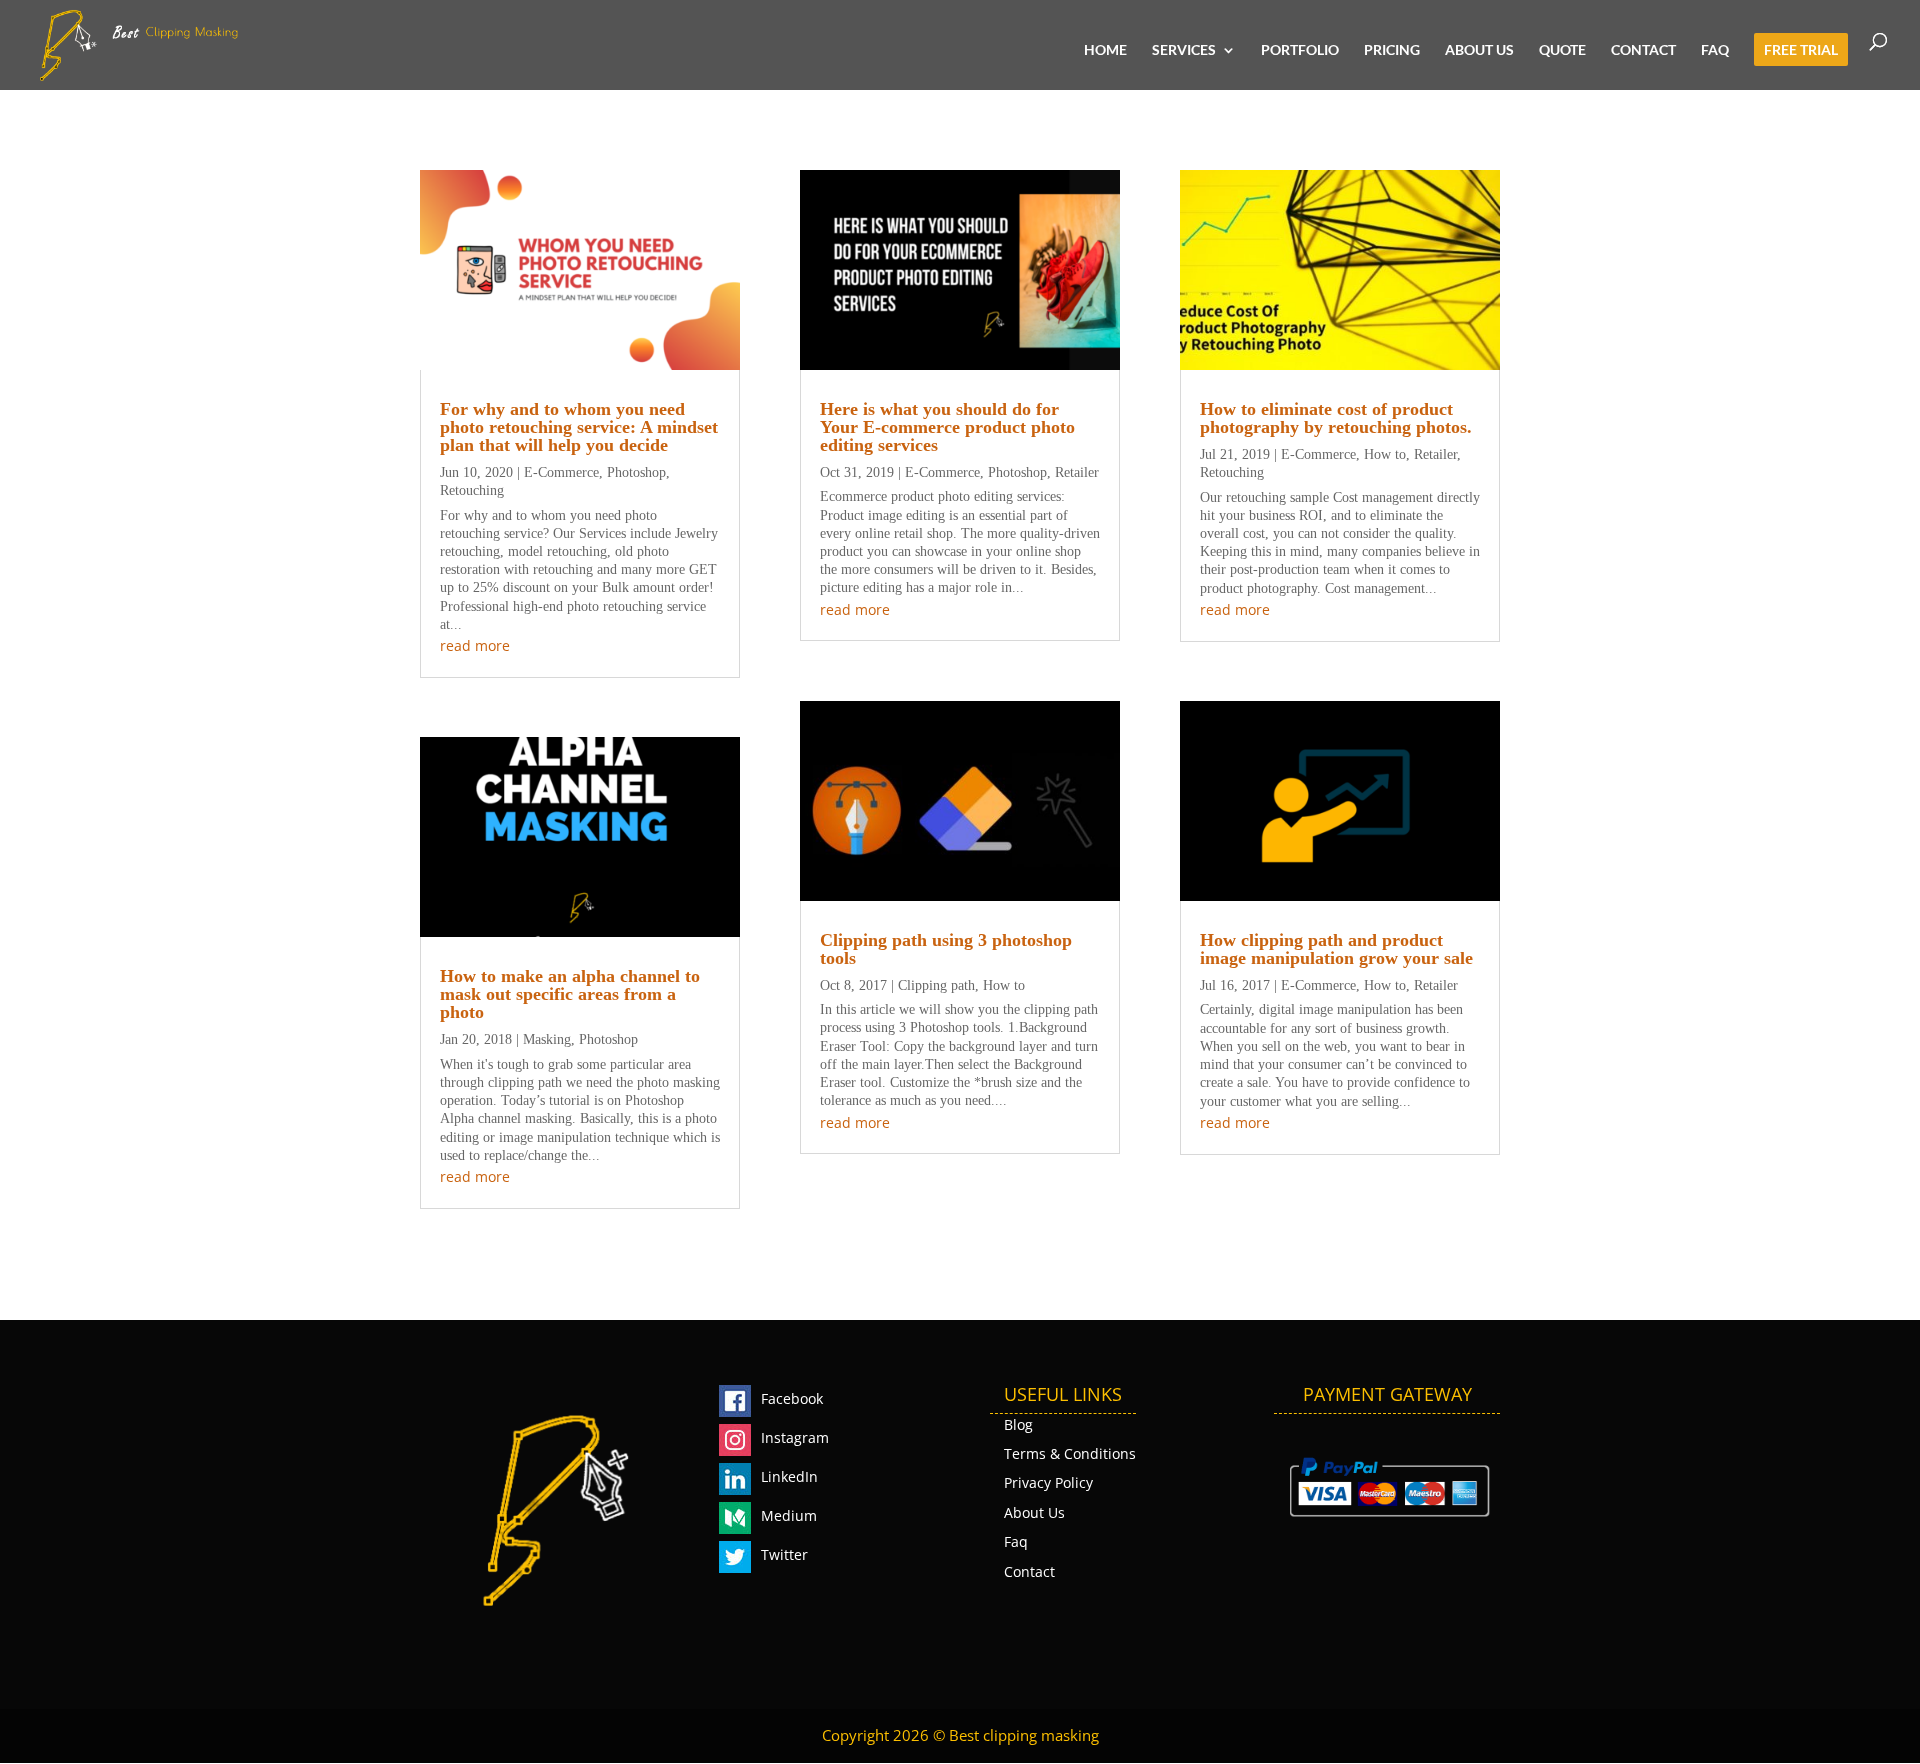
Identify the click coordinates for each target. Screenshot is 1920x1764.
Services (1184, 50)
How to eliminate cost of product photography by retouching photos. (1336, 418)
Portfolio (1300, 50)
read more (475, 645)
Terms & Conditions (1070, 1453)
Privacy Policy (1048, 1482)
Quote (1562, 50)
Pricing (1392, 50)
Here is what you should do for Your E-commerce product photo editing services (947, 427)
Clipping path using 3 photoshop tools (946, 949)
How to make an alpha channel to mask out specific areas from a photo (570, 994)
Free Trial (1801, 50)
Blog (1018, 1424)
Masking (547, 1039)
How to (1004, 985)
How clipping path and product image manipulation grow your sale (1336, 949)
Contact (1643, 50)
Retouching (472, 490)
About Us (1479, 50)
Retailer (1077, 472)
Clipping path (936, 985)
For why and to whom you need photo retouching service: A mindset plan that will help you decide (579, 427)
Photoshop (636, 472)
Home (1105, 50)
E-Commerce (561, 472)
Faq (1715, 50)
